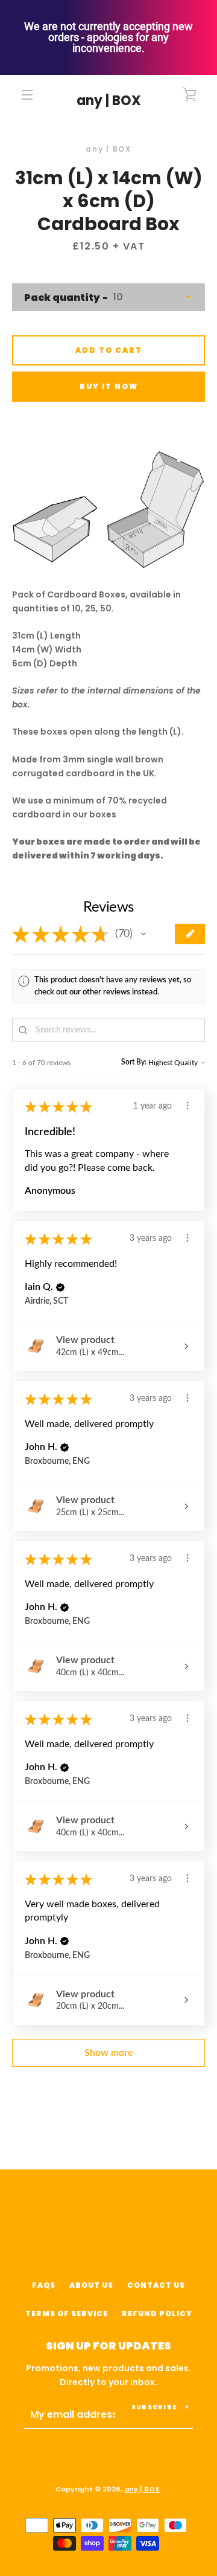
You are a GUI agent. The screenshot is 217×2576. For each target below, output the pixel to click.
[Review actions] (187, 1106)
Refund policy (157, 2314)
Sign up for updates (108, 2346)
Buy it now (109, 386)
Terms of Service (67, 2314)
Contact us (156, 2285)
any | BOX (109, 101)
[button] (143, 934)
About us (91, 2285)
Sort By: (134, 1062)
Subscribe (154, 2407)
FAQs (44, 2285)
